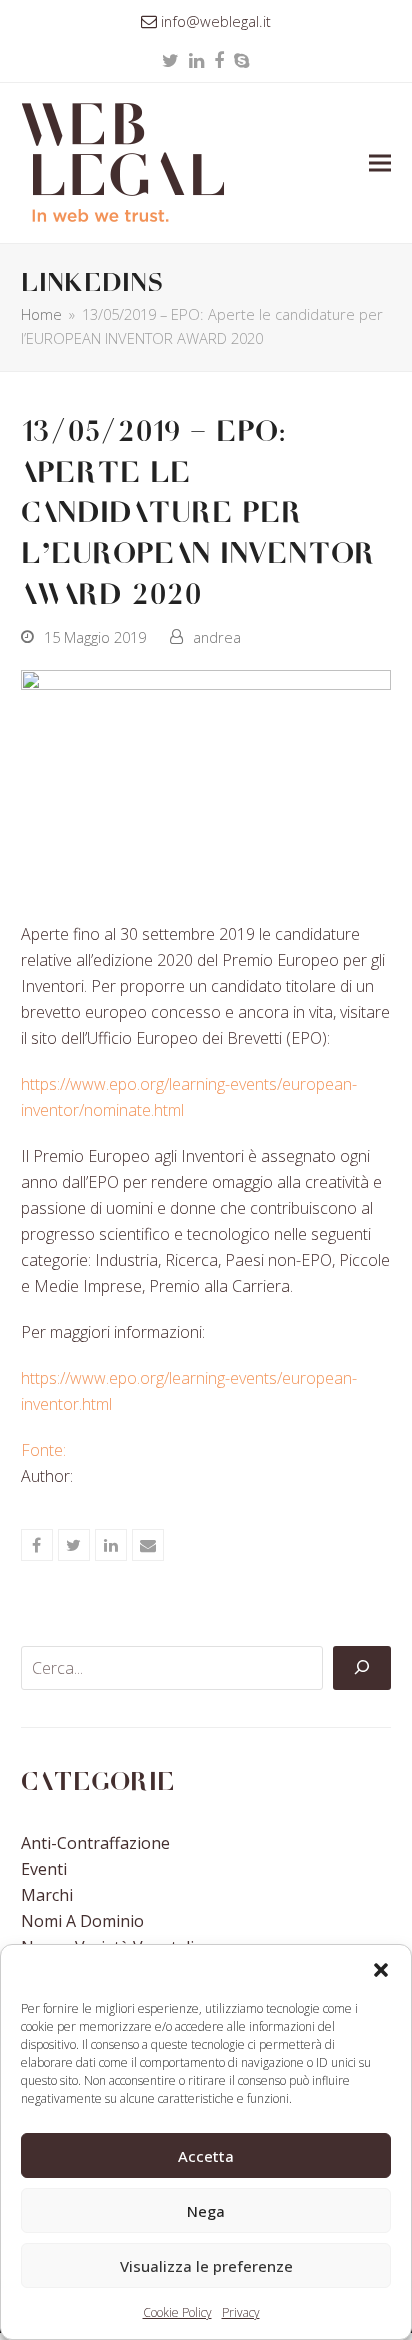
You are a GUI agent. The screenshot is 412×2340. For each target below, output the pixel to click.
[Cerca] (362, 1668)
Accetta (206, 2156)
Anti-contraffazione (95, 1843)
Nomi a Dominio (82, 1921)
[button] (381, 1970)
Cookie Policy (177, 2312)
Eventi (44, 1869)
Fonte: (43, 1450)
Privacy (241, 2312)
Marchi (47, 1895)
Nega (206, 2211)
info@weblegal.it (216, 21)
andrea (217, 637)
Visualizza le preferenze (206, 2266)
